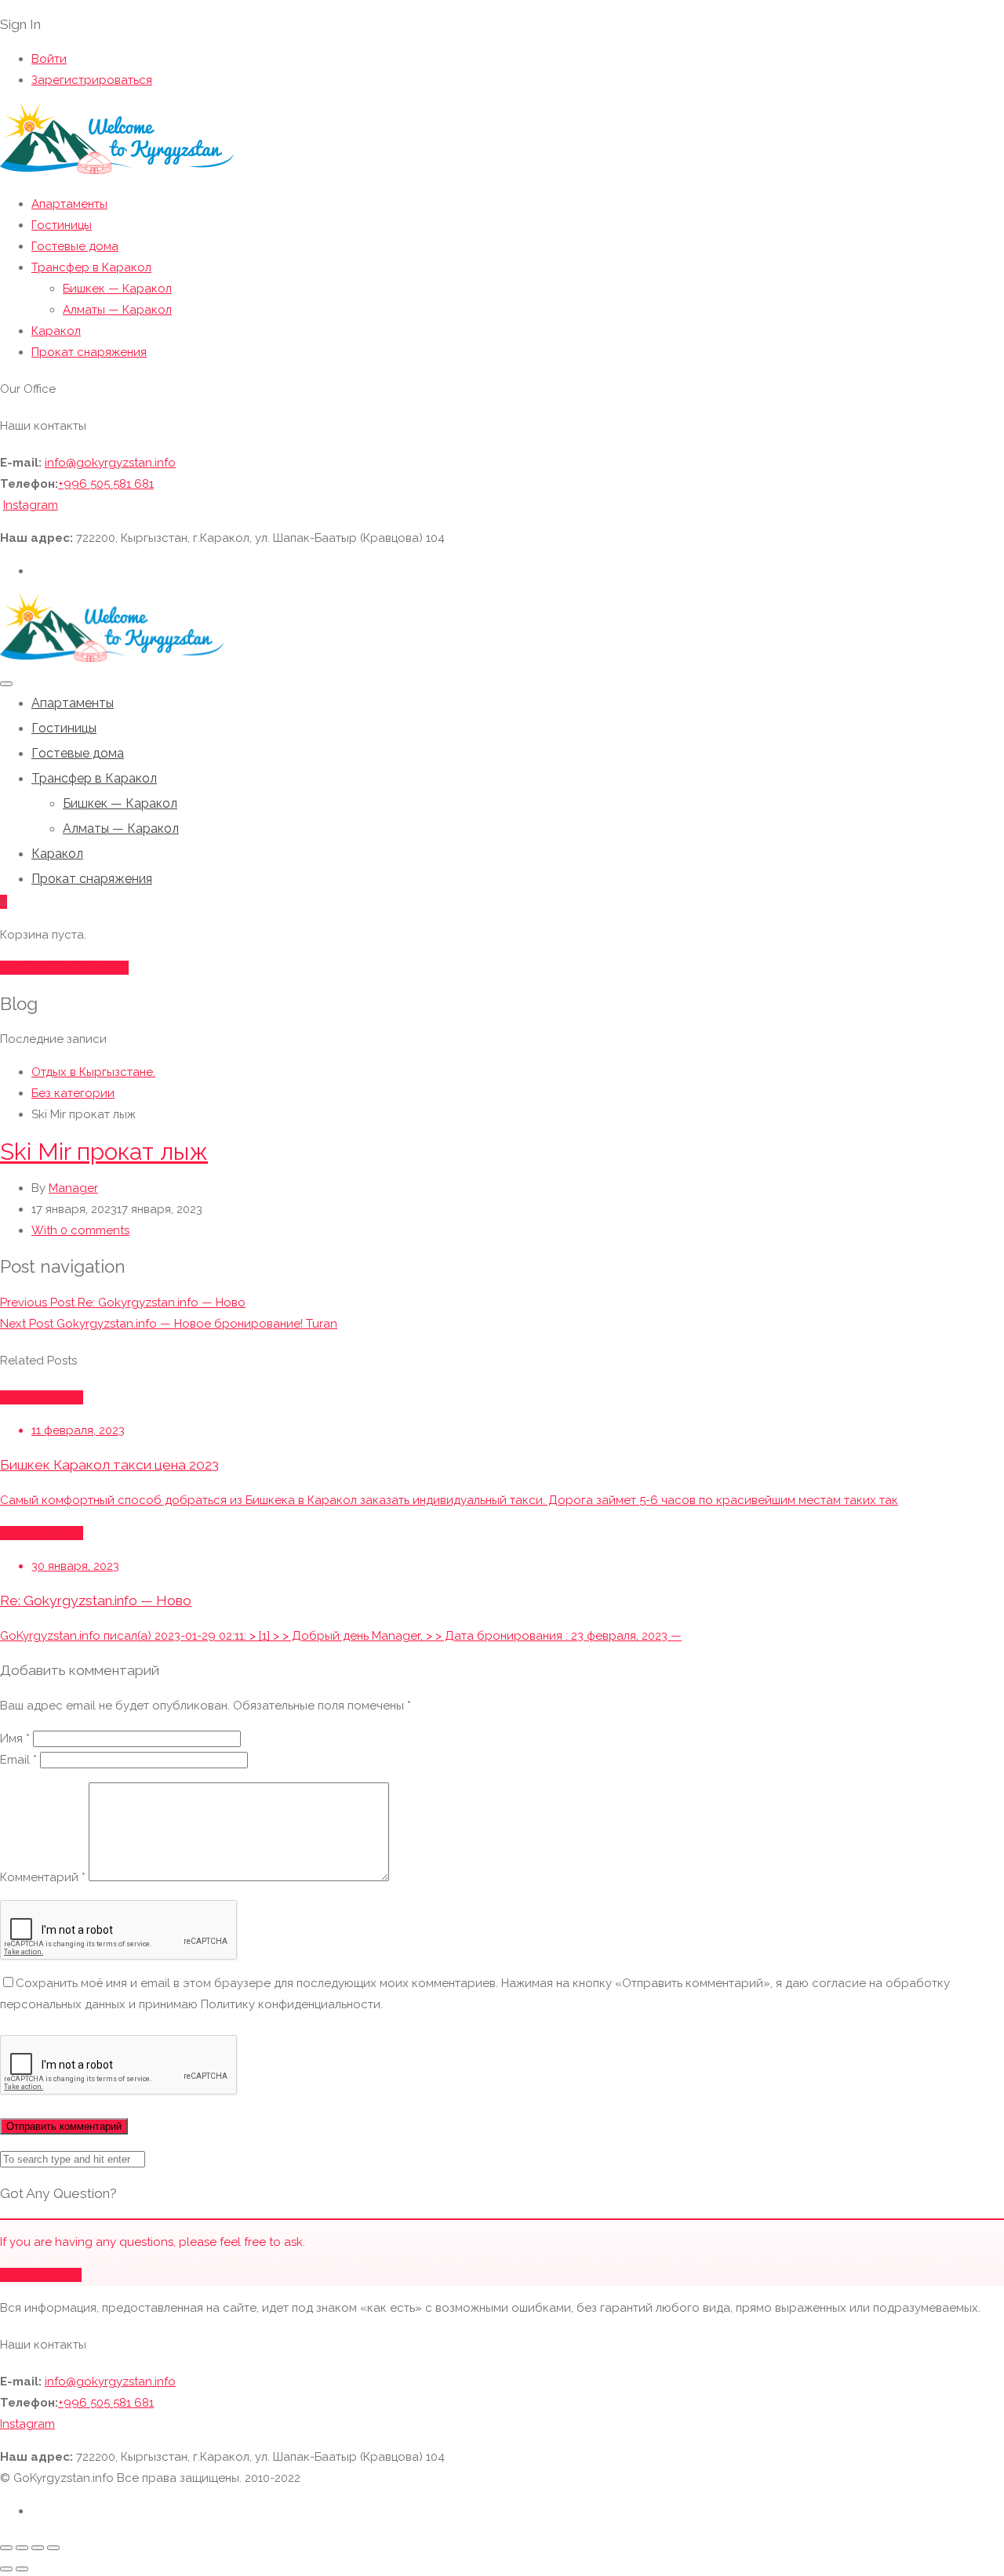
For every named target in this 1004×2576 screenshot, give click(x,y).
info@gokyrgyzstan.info (110, 463)
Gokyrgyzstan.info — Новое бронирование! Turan (169, 1324)
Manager (73, 1188)
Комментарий (43, 1877)
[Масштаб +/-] (6, 2548)
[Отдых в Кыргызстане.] (117, 171)
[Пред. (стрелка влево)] (6, 2569)
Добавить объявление (64, 968)
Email (18, 1760)
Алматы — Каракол (117, 310)
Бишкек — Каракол (117, 289)
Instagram (31, 505)
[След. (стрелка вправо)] (22, 2569)
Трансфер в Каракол (91, 267)
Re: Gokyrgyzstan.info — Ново (123, 1303)
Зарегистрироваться (92, 80)
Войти (49, 59)
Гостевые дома (75, 246)
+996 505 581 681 (106, 484)
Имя (15, 1739)
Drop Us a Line (41, 2275)
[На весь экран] (22, 2548)
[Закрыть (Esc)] (53, 2548)
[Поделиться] (38, 2548)
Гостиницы (62, 225)
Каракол (56, 331)
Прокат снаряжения (89, 352)
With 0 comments (80, 1230)
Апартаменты (69, 204)
